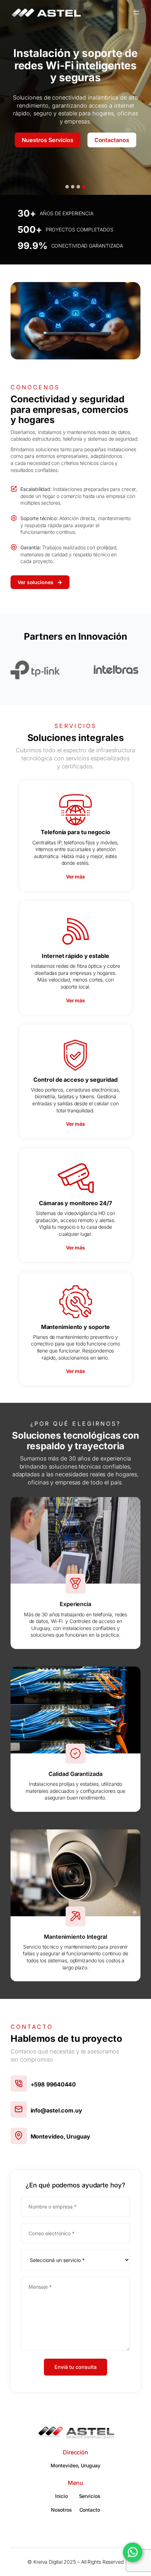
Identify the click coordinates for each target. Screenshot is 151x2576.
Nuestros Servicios (47, 150)
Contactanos (112, 150)
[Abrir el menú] (136, 13)
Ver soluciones (35, 582)
